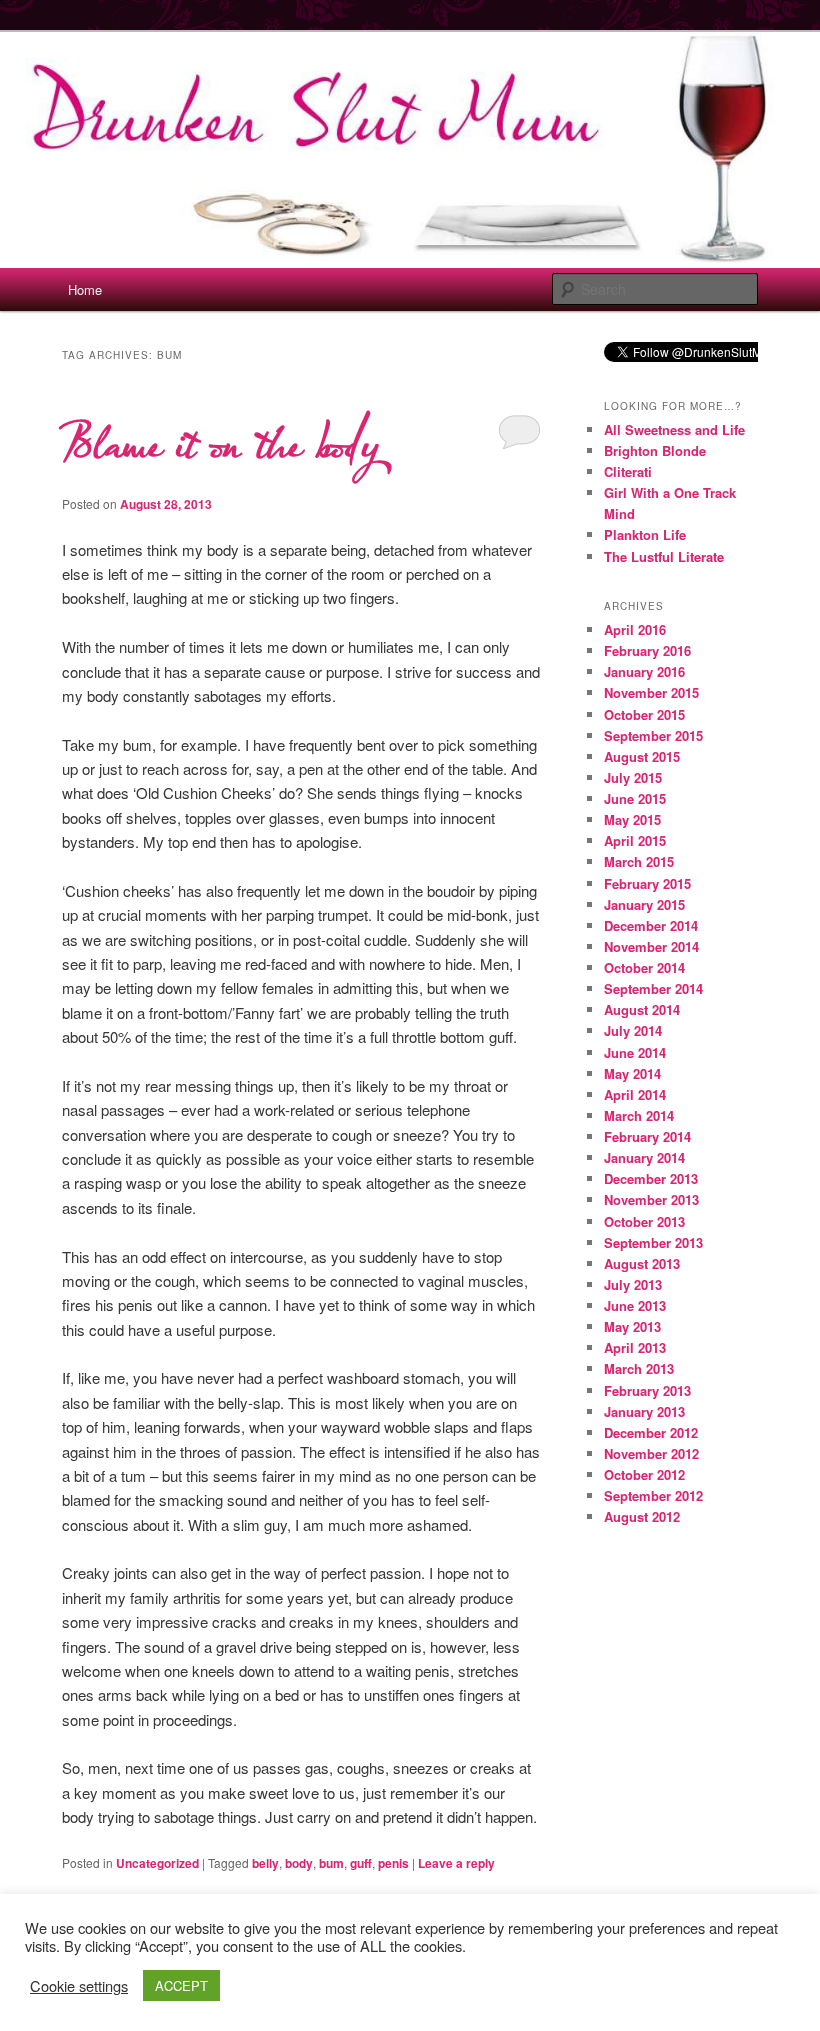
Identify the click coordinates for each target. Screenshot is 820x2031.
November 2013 (651, 1199)
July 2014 (633, 1030)
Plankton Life (645, 534)
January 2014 (644, 1157)
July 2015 (633, 777)
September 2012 (653, 1495)
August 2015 (642, 756)
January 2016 (644, 671)
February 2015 (647, 883)
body (299, 1863)
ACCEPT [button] (181, 1985)
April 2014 (635, 1094)
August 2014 (642, 1009)
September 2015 (653, 735)
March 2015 (639, 861)
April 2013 (635, 1347)
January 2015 (644, 904)
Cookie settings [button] (79, 1986)
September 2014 (653, 988)
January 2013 (644, 1411)
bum (331, 1863)
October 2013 (644, 1221)
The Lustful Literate (664, 556)
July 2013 (633, 1284)
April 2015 (635, 840)
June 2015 (635, 798)
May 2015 (632, 819)
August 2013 (642, 1263)
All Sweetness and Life (674, 429)
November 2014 (651, 946)
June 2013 (635, 1305)
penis (393, 1863)
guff (361, 1863)
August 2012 (642, 1516)
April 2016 (635, 629)
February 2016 (647, 650)
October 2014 (644, 967)
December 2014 (651, 925)
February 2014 (647, 1136)
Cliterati (628, 471)
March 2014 (639, 1115)
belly (265, 1863)
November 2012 (651, 1453)
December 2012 (651, 1432)
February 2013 (647, 1390)
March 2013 (639, 1368)
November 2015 (651, 692)
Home (85, 289)
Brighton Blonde (655, 450)
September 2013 (653, 1242)
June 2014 (635, 1052)
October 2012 (644, 1474)
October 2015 (644, 714)
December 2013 (651, 1178)
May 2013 (632, 1326)
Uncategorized (157, 1863)
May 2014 (632, 1073)
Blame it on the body (220, 445)
